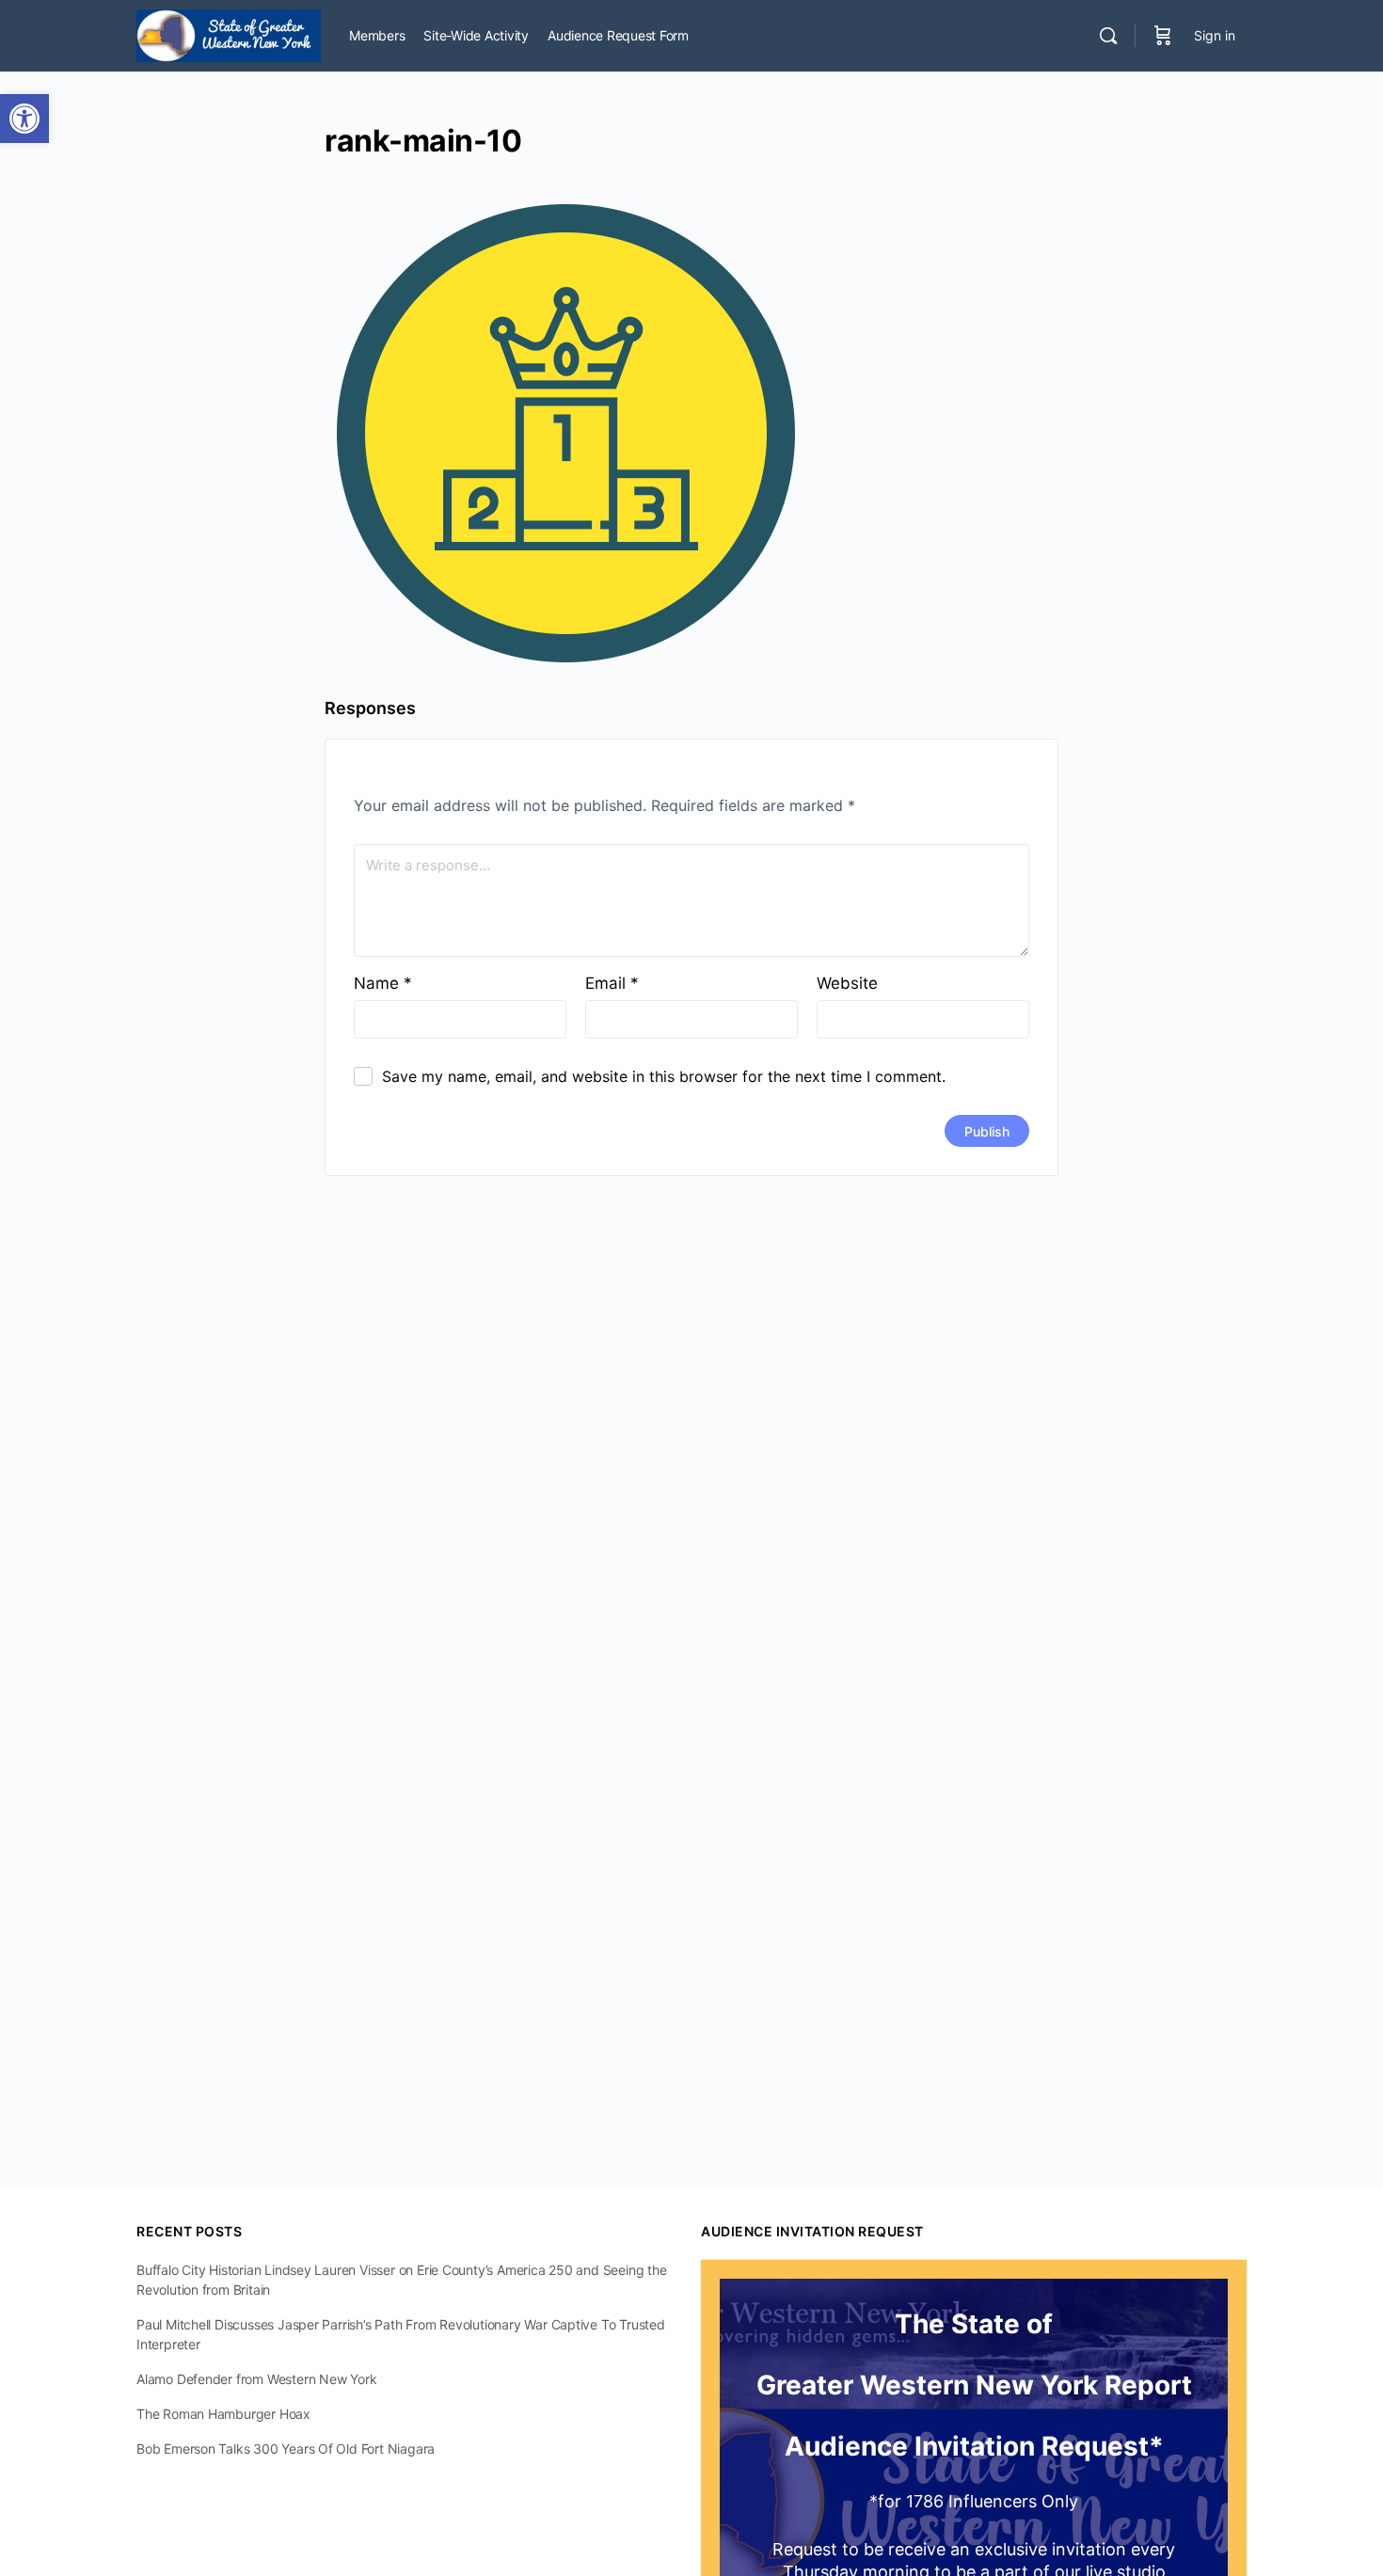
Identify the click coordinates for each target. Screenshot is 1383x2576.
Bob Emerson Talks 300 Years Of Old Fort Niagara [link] (286, 2449)
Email (612, 983)
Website (847, 983)
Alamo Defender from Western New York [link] (256, 2379)
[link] (24, 119)
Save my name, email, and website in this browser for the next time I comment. (664, 1076)
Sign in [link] (1215, 35)
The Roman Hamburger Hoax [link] (223, 2414)
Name (383, 983)
